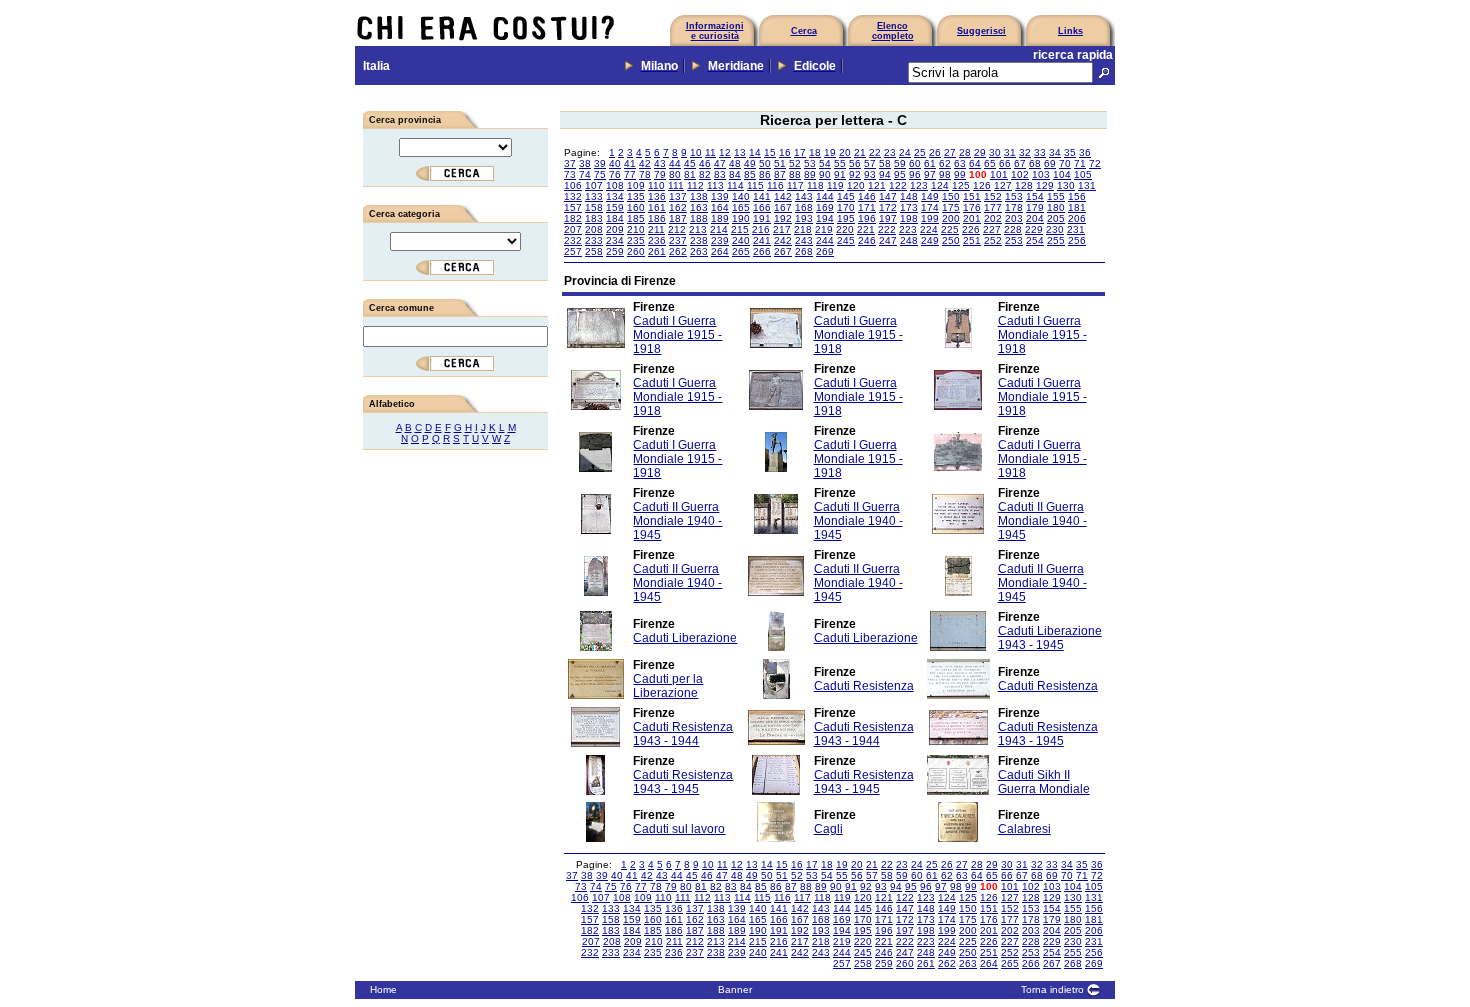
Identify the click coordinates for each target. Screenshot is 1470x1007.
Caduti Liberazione (685, 638)
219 (824, 229)
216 (761, 229)
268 (804, 251)
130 (1066, 185)
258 (594, 251)
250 (951, 240)
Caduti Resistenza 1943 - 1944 (683, 734)
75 (600, 174)
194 (825, 218)
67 (1020, 163)
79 (660, 174)
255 (1056, 240)
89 (810, 174)
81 (690, 174)
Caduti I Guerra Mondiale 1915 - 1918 (677, 335)
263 (699, 251)
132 (573, 196)
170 (846, 207)
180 (1056, 207)
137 (678, 196)
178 (1014, 207)
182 (573, 218)
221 (866, 229)
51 (780, 163)
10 (696, 152)
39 (600, 163)
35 (1070, 152)
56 (855, 163)
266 (762, 251)
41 (630, 163)
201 (972, 218)
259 (615, 251)
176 (972, 207)
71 (1080, 163)
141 (762, 196)
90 (825, 174)
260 (636, 251)
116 (775, 185)
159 (615, 207)
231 (1076, 229)
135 (636, 196)
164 (720, 207)
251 (972, 240)
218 (803, 229)
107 (594, 185)
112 (695, 185)
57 (870, 163)
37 (570, 163)
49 (750, 163)
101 (999, 174)
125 (961, 185)
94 (885, 174)
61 (930, 163)
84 (735, 174)
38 (585, 163)
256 (1077, 240)
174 (930, 207)
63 (960, 163)
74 (585, 174)
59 (900, 163)
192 (783, 218)
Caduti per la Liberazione (668, 686)
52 (795, 163)
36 (1085, 152)
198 (909, 218)
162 (678, 207)
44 (675, 163)
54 (825, 163)
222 (887, 229)
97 (930, 174)
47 (720, 163)
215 (740, 229)
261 (657, 251)
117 (795, 185)
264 (720, 251)
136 (657, 196)
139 (720, 196)
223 (908, 229)
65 (990, 163)
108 (615, 185)
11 (710, 152)
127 (1003, 185)
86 (765, 174)
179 (1035, 207)
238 (699, 240)
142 (783, 196)
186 (657, 218)
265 (741, 251)
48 (735, 163)
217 (782, 229)
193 (804, 218)
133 (594, 196)
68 (1035, 163)
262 (678, 251)
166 (762, 207)
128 (1024, 185)
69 (1050, 163)
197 (888, 218)
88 (795, 174)
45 (690, 163)
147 (888, 196)
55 (840, 163)
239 (720, 240)
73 (570, 174)
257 (573, 251)
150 (951, 196)
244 (825, 240)
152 (993, 196)
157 (573, 207)
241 (762, 240)
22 (875, 152)
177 (993, 207)
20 (845, 152)
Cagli (828, 829)
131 (1087, 185)
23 (890, 152)
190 (741, 218)
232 (573, 240)
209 (615, 229)
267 (783, 251)
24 (905, 152)
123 (919, 185)
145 (846, 196)
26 (935, 152)
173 (909, 207)
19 (830, 152)
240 (741, 240)
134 (615, 196)
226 (971, 229)
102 (1020, 174)
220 (845, 229)
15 (770, 152)
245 (846, 240)
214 (719, 229)
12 (725, 152)
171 (867, 207)
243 (804, 240)
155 (1056, 196)
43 (660, 163)
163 (699, 207)
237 (678, 240)
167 (783, 207)
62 (945, 163)
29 (980, 152)
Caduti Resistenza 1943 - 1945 (1048, 734)
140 (741, 196)
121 (877, 185)
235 (636, 240)
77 (630, 174)
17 (800, 152)
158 (594, 207)
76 (615, 174)
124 (940, 185)
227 (992, 229)
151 (972, 196)
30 (995, 152)
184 (615, 218)
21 (860, 152)
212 (677, 229)
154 (1035, 196)
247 (888, 240)
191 (762, 218)
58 (885, 163)
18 (815, 152)
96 (915, 174)
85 (750, 174)
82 (705, 174)
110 (656, 185)
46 (705, 163)
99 (960, 174)
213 (698, 229)
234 (615, 240)
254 (1035, 240)
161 (657, 207)
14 (755, 152)
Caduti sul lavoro (679, 829)
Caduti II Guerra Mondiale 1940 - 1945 (677, 521)
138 (699, 196)
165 (741, 207)
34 (1055, 152)
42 (645, 163)
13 (740, 152)
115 (755, 185)
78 (645, 174)
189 (720, 218)
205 (1056, 218)
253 (1014, 240)
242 (783, 240)
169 (825, 207)
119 (835, 185)
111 (676, 185)
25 (920, 152)
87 (780, 174)
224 (929, 229)
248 (909, 240)
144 (825, 196)
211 (656, 229)
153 (1014, 196)
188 (699, 218)
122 (898, 185)
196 (867, 218)
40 (615, 163)
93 (870, 174)
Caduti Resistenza (864, 686)
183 (594, 218)
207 (573, 229)
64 (975, 163)
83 (720, 174)
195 (846, 218)
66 (1005, 163)
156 (1077, 196)
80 (675, 174)
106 (573, 185)
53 (810, 163)
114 (735, 185)
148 (909, 196)
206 (1077, 218)
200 (951, 218)
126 (982, 185)
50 (765, 163)
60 (915, 163)
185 (636, 218)
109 (636, 185)
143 (804, 196)
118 (815, 185)
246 (867, 240)
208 (594, 229)
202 (993, 218)
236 (657, 240)
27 (950, 152)
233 (594, 240)
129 (1045, 185)
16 (785, 152)
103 (1041, 174)
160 (636, 207)
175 (951, 207)
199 (930, 218)
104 (1062, 174)
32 (1025, 152)
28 (965, 152)
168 (804, 207)
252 (993, 240)
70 (1065, 163)
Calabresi (1024, 829)
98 (945, 174)
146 (867, 196)
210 (636, 229)
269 (825, 251)
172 (888, 207)
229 (1034, 229)
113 (715, 185)
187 (678, 218)
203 (1014, 218)
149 (930, 196)
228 (1013, 229)
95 (900, 174)
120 (856, 185)
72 (1095, 163)
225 (950, 229)
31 (1010, 152)
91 (840, 174)
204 (1035, 218)
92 (855, 174)
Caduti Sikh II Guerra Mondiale (1044, 782)
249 (930, 240)
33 (1040, 152)
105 (1083, 174)
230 (1055, 229)
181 (1077, 207)
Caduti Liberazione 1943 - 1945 (1050, 638)
